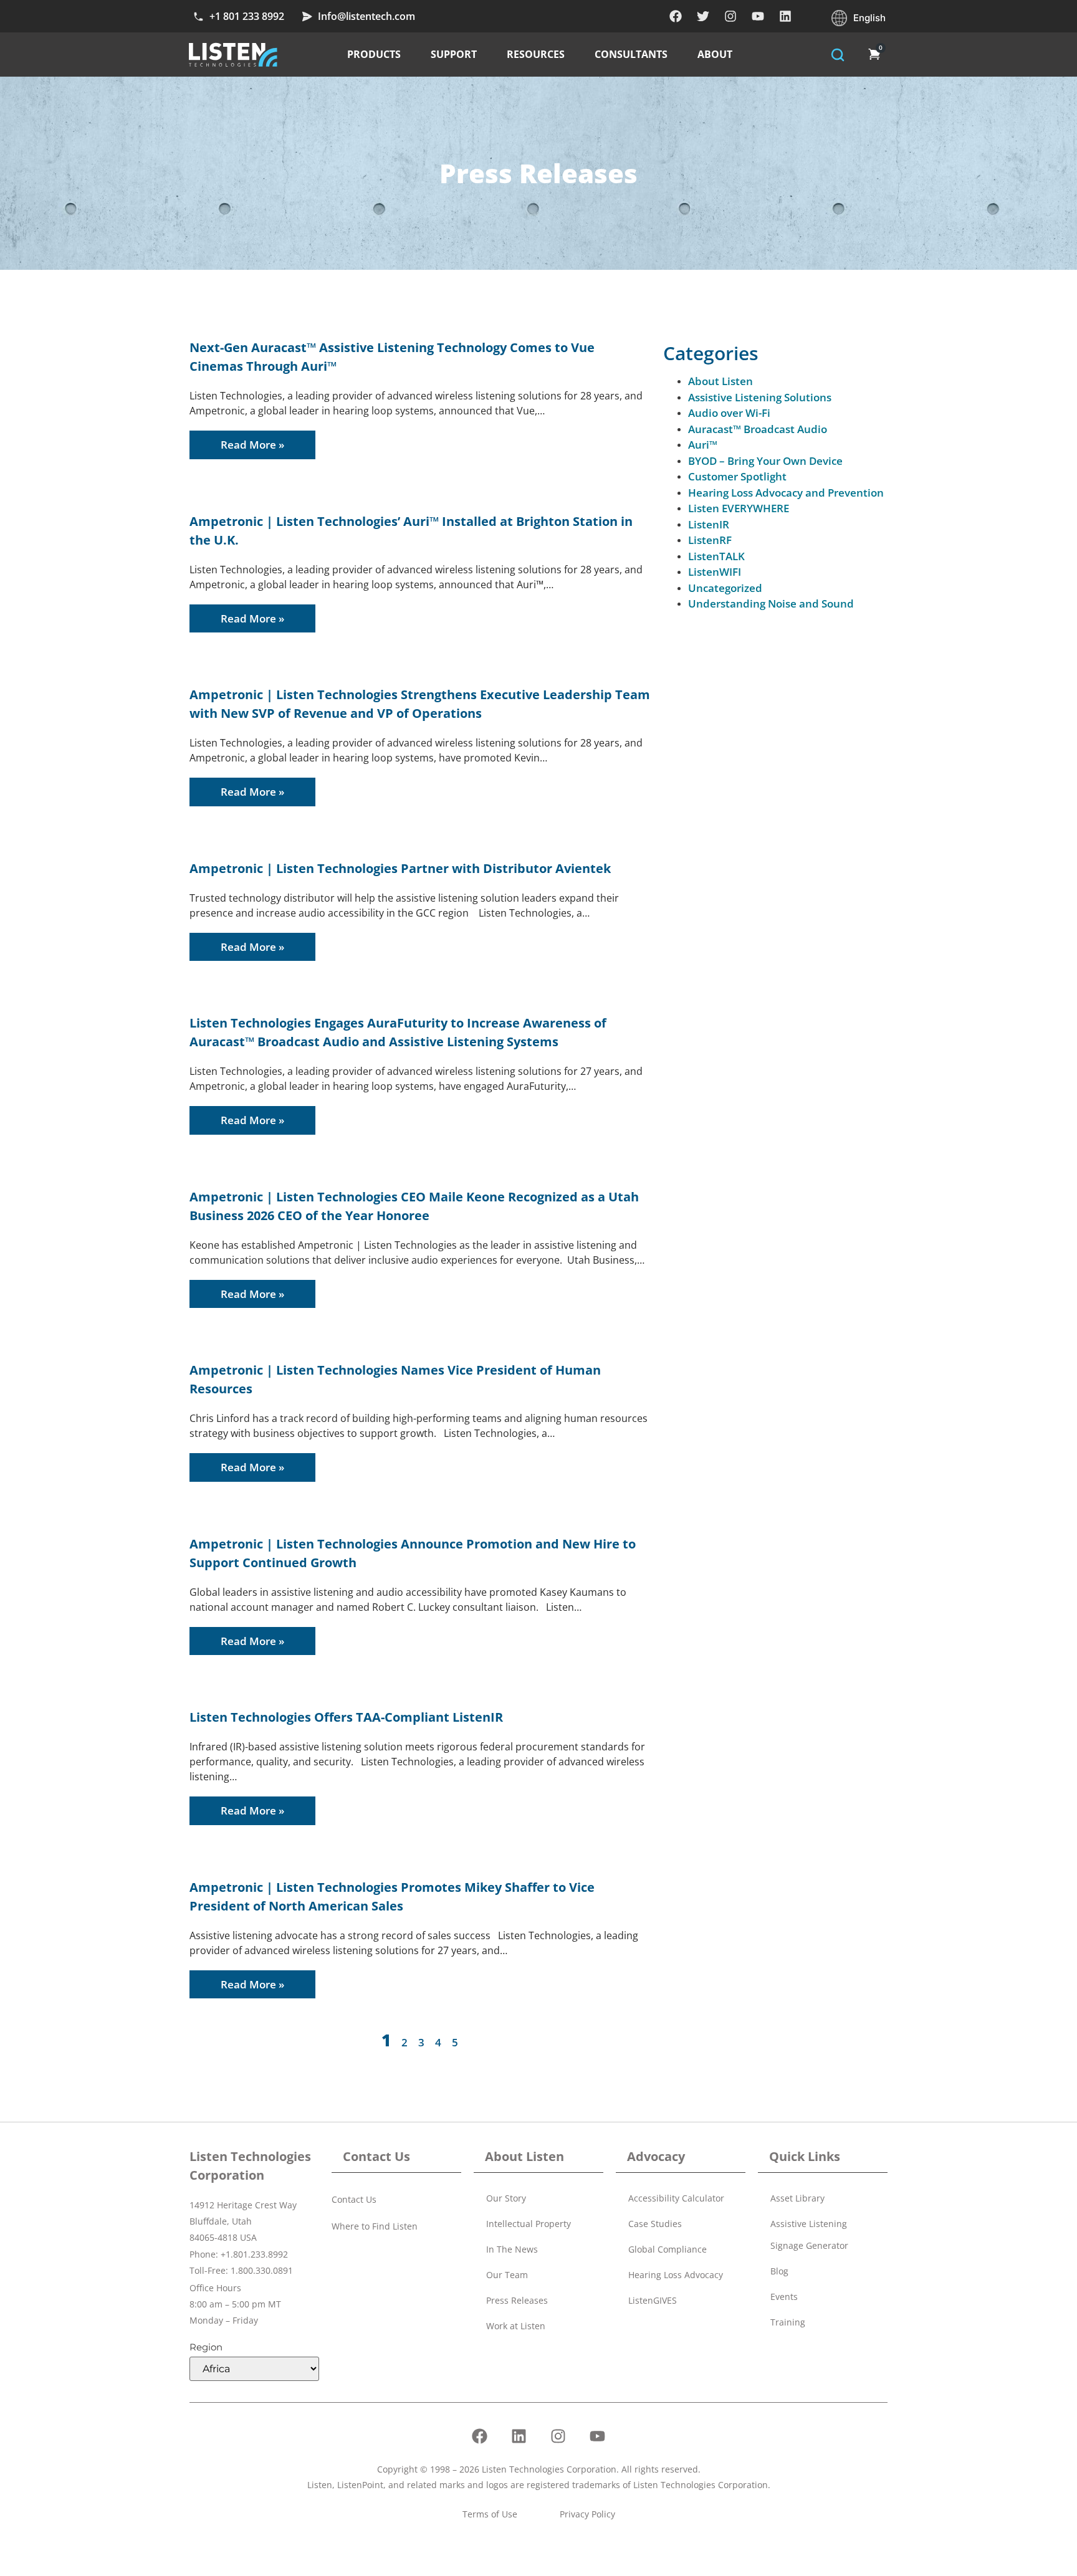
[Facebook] (676, 16)
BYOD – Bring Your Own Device (765, 461)
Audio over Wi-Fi (729, 413)
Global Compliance (668, 2249)
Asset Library (797, 2198)
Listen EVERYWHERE (739, 508)
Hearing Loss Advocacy (676, 2275)
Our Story (506, 2198)
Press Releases (517, 2300)
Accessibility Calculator (676, 2198)
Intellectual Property (529, 2224)
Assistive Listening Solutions (760, 397)
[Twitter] (703, 16)
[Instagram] (730, 16)
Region (206, 2347)
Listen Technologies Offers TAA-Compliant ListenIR (346, 1717)
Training (788, 2322)
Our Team (507, 2275)
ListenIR (709, 524)
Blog (779, 2271)
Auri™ (703, 445)
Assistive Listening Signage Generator (809, 2235)
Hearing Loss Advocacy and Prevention (786, 493)
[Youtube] (758, 16)
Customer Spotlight (737, 476)
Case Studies (655, 2224)
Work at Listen (516, 2326)
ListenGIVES (653, 2300)
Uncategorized (725, 588)
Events (784, 2297)
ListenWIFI (715, 572)
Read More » (252, 445)
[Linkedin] (785, 16)
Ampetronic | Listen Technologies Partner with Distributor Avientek (400, 868)
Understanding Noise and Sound (771, 603)
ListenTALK (716, 556)
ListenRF (710, 540)
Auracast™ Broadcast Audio (758, 429)
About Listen (720, 381)
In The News (512, 2249)
